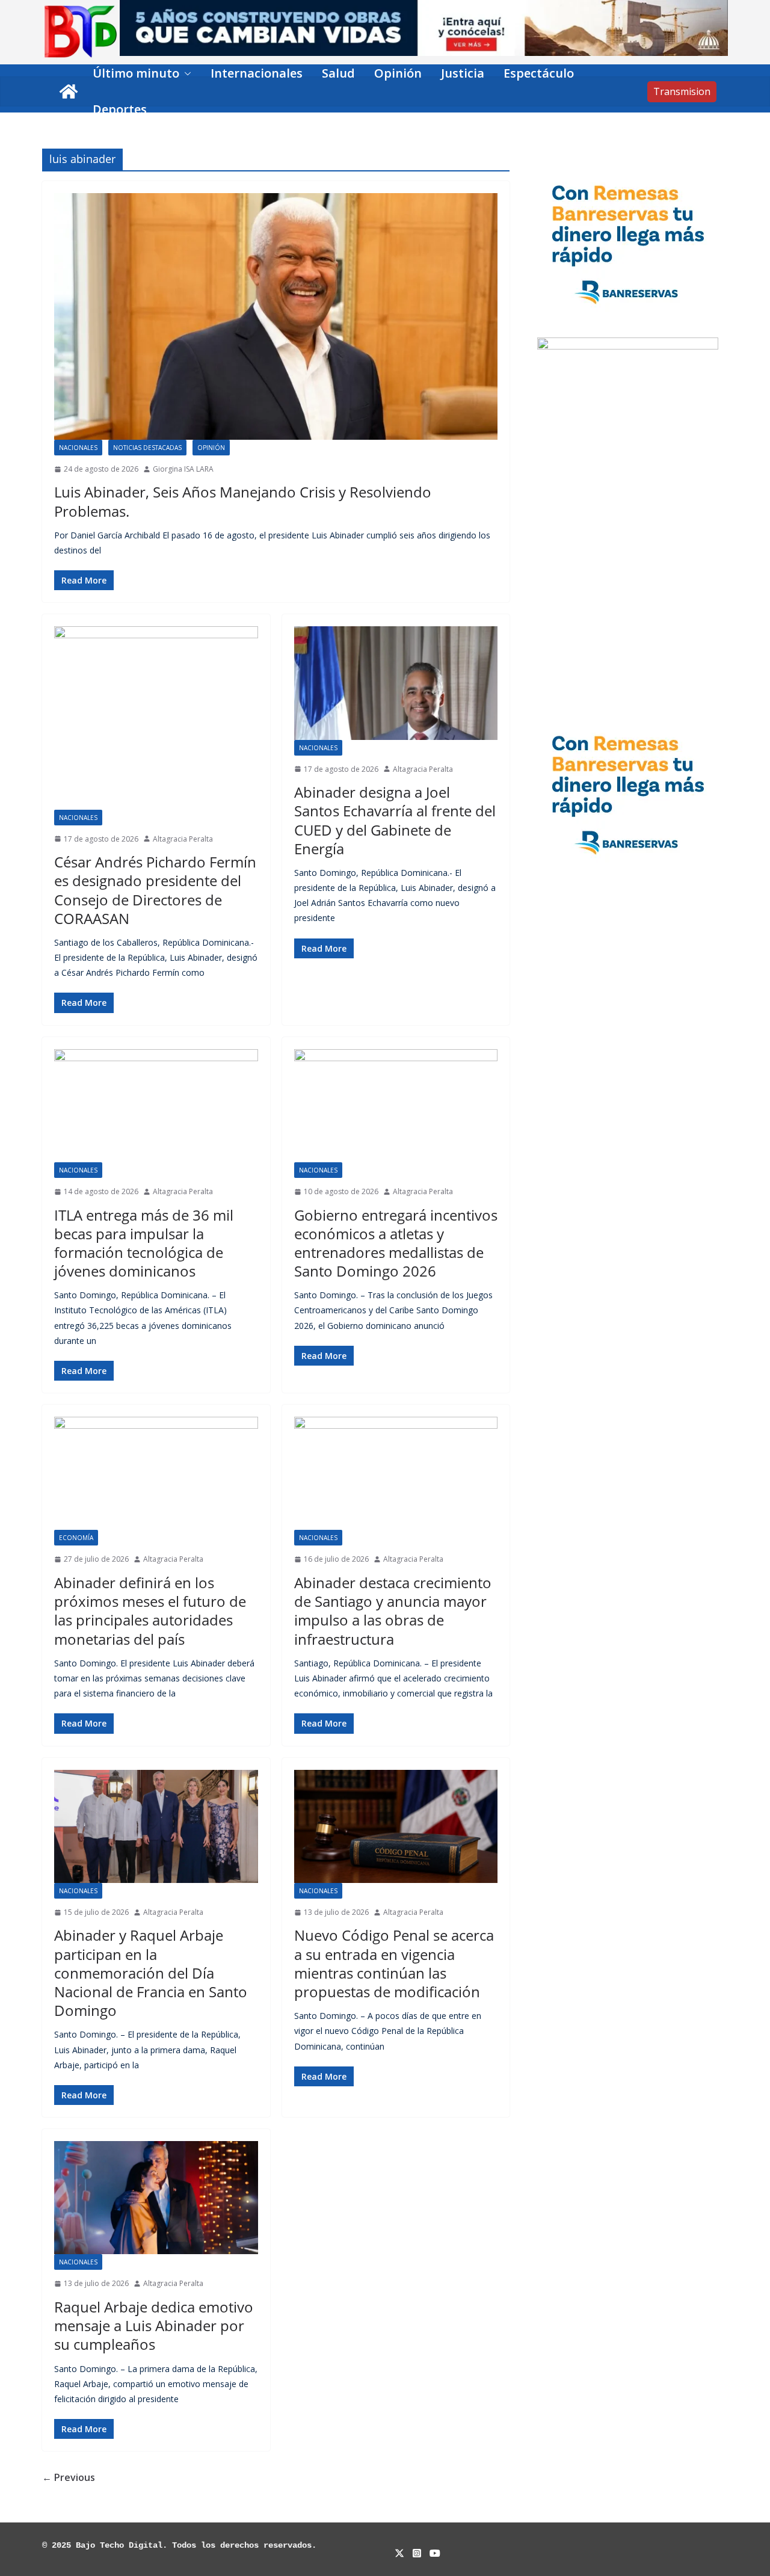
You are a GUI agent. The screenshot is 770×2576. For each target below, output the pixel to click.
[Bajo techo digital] (69, 91)
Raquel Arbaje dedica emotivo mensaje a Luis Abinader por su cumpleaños (154, 2325)
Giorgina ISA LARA (183, 469)
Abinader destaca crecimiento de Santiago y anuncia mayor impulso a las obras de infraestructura (393, 1611)
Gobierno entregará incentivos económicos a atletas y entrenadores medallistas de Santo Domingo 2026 (396, 1243)
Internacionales (257, 73)
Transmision (682, 91)
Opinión (398, 73)
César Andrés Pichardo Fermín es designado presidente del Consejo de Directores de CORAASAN (155, 890)
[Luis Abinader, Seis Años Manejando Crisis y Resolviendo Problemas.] (276, 316)
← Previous (69, 2477)
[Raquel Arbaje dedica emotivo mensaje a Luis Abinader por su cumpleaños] (156, 2198)
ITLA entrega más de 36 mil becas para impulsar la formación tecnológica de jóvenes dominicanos (144, 1243)
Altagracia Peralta (183, 839)
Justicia (463, 73)
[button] (185, 73)
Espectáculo (539, 73)
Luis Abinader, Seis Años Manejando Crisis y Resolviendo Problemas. (243, 501)
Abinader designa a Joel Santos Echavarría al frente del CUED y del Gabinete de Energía (395, 820)
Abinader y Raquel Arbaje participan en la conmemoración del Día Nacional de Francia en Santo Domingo (151, 1973)
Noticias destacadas (147, 448)
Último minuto (136, 73)
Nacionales (78, 448)
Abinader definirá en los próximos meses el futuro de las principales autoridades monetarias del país (150, 1611)
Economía (76, 1538)
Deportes (120, 109)
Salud (338, 73)
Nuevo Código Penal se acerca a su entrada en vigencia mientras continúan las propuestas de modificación (394, 1963)
